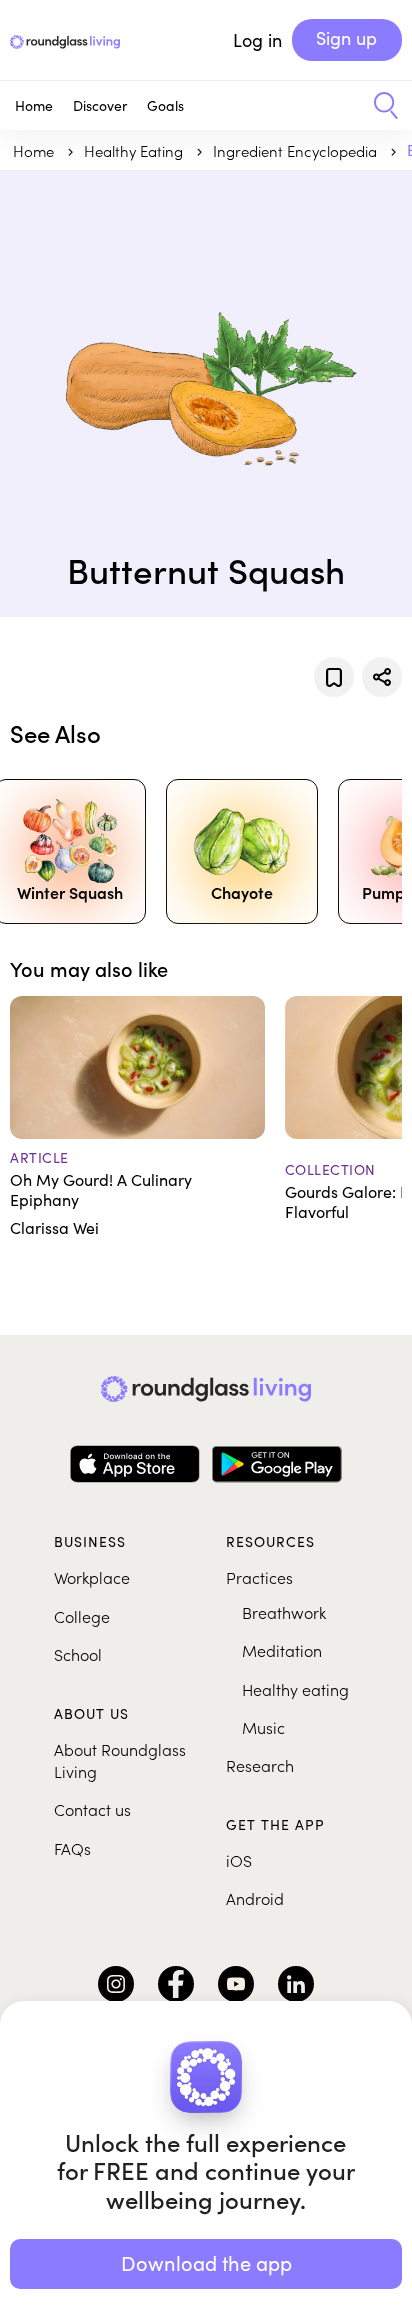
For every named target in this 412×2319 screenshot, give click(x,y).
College (82, 1616)
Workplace (92, 1577)
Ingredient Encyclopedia (297, 150)
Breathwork (284, 1612)
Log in (257, 40)
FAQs (72, 1848)
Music (263, 1727)
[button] (378, 106)
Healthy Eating (135, 150)
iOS (239, 1860)
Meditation (282, 1650)
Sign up (346, 38)
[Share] (382, 677)
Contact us (92, 1809)
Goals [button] (165, 105)
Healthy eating (295, 1689)
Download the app (206, 2262)
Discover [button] (100, 105)
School (78, 1654)
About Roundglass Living (120, 1760)
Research (260, 1765)
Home (34, 105)
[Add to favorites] (334, 677)
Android (255, 1898)
